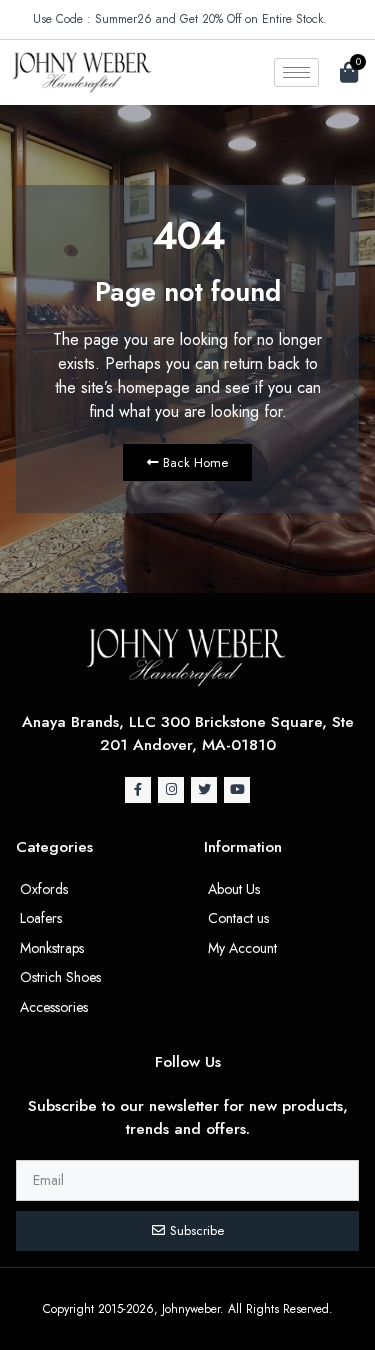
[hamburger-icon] (296, 72)
